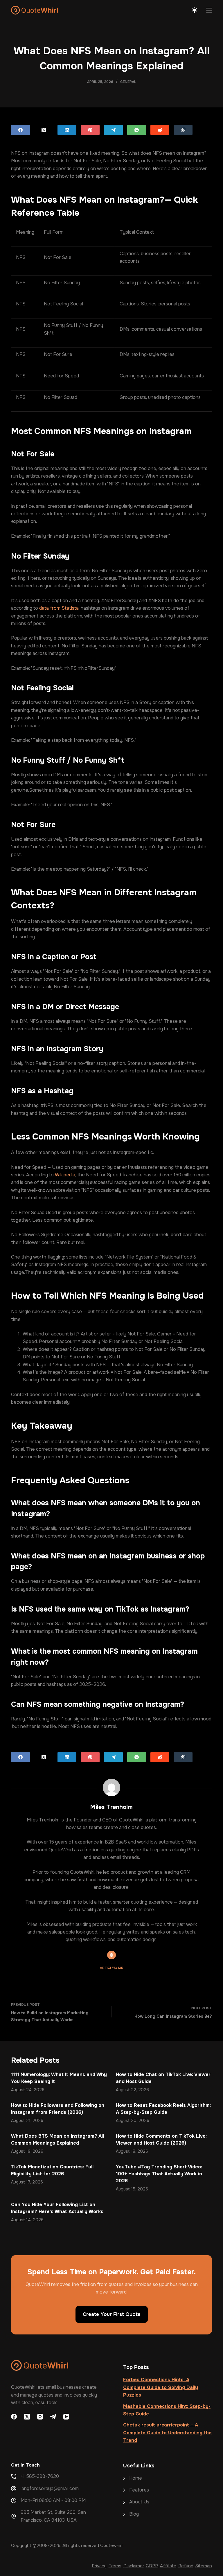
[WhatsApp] (137, 130)
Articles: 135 (111, 1968)
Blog (134, 2514)
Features (139, 2490)
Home (136, 2478)
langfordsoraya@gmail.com (50, 2488)
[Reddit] (160, 130)
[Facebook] (20, 130)
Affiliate (168, 2566)
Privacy (99, 2566)
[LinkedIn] (67, 130)
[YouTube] (66, 2417)
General (128, 82)
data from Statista (59, 608)
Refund (186, 2566)
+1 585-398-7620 (40, 2476)
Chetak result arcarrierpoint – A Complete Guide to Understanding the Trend (167, 2433)
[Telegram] (113, 130)
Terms (115, 2566)
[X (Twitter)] (44, 130)
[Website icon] (111, 1955)
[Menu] (209, 10)
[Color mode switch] (195, 10)
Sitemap (204, 2566)
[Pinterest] (90, 130)
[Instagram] (40, 2417)
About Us (139, 2502)
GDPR (152, 2566)
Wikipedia (64, 1175)
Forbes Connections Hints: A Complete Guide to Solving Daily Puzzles (161, 2387)
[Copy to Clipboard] (183, 130)
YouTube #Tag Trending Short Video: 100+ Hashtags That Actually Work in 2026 (159, 2174)
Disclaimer (134, 2566)
